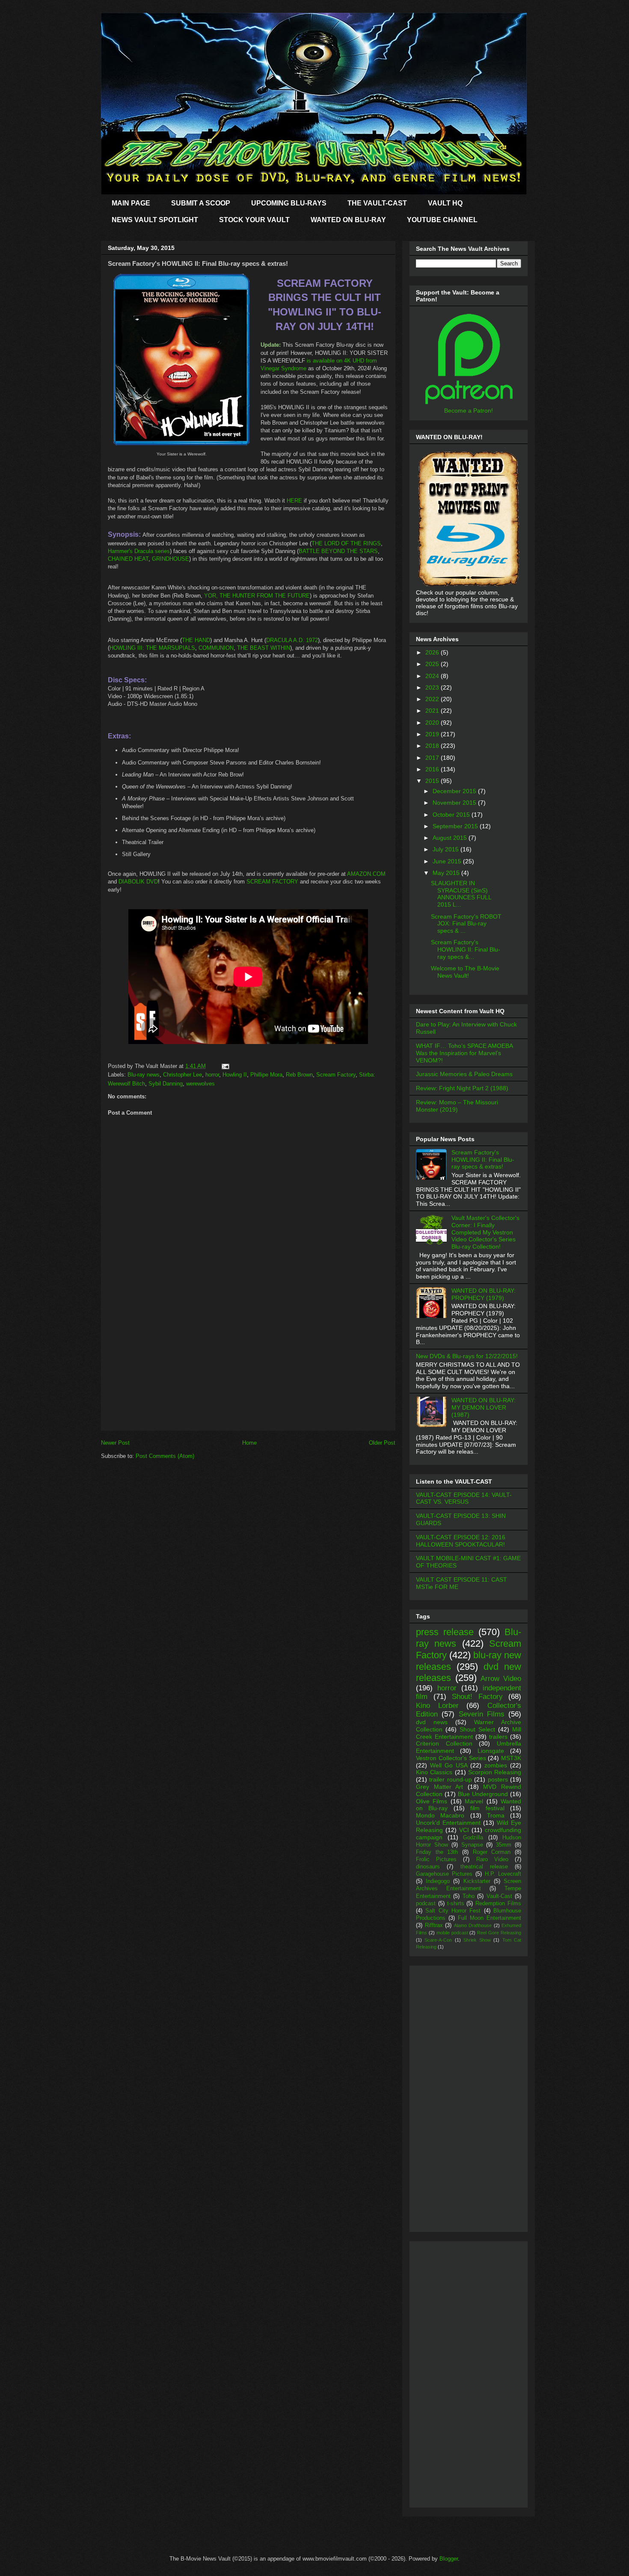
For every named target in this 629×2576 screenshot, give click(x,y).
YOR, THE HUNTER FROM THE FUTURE (257, 596)
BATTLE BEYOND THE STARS (338, 551)
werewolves (200, 1084)
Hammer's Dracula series (139, 551)
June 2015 (448, 861)
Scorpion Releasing (495, 1772)
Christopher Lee (182, 1075)
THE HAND (196, 640)
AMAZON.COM (366, 874)
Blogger (449, 2559)
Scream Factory (336, 1075)
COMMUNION (216, 648)
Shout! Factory (477, 1697)
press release (445, 1632)
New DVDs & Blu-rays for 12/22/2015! (467, 1356)
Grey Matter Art (439, 1787)
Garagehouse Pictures (444, 1874)
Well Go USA (449, 1765)
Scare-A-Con (438, 1940)
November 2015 (455, 803)
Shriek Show (477, 1940)
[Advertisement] (248, 1370)
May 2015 (447, 873)
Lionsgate (491, 1751)
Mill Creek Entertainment (469, 1733)
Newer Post (115, 1443)
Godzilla (473, 1838)
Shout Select (477, 1729)
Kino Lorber (437, 1706)
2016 (433, 769)
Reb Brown (299, 1075)
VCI (464, 1830)
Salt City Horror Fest (453, 1911)
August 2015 (451, 838)
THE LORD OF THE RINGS (346, 543)
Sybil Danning (166, 1084)
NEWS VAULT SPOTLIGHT (155, 220)
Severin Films (482, 1714)
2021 (433, 711)
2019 (433, 734)
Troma (496, 1815)
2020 (433, 723)
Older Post (382, 1443)
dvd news (432, 1722)
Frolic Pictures (436, 1859)
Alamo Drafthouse (473, 1925)
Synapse (472, 1845)
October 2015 (452, 815)
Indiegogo (438, 1881)
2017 (433, 758)
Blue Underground (483, 1794)
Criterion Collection (444, 1743)
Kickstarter (477, 1881)
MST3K (511, 1758)
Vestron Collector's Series (451, 1758)
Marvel (474, 1801)
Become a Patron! (469, 410)
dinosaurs (428, 1867)
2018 (433, 746)
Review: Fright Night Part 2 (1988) (462, 1088)
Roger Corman (492, 1852)
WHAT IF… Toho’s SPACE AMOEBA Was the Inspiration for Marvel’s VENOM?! (464, 1053)
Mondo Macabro (440, 1815)
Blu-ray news (144, 1075)
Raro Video (492, 1859)
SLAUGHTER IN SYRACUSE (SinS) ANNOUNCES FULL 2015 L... (461, 894)
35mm (504, 1845)
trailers (498, 1737)
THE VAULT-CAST (377, 203)
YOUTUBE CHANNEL (442, 220)
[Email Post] (224, 1066)
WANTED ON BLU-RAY (348, 220)
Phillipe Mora (266, 1075)
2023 (433, 687)
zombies (496, 1765)
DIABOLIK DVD (138, 882)
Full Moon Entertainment (490, 1918)
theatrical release (484, 1867)
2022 (433, 699)
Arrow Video (501, 1679)
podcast (426, 1904)
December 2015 (455, 791)
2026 (433, 652)
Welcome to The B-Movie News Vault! (465, 972)
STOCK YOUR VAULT (254, 220)
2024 (433, 676)
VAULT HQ (445, 203)
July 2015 (447, 849)
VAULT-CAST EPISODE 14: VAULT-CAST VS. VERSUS (464, 1498)
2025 (433, 664)
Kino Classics (434, 1772)
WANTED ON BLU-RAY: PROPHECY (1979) (484, 1294)
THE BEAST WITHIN (264, 648)
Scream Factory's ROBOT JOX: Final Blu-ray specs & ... (466, 924)
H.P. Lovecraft (503, 1874)
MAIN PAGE (131, 203)
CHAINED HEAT (128, 559)
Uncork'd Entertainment (448, 1823)
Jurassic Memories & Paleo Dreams (464, 1074)
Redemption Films (498, 1904)
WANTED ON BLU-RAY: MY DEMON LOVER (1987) (484, 1407)
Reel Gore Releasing (499, 1933)
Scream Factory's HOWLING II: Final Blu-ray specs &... (466, 949)
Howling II (235, 1075)
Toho (469, 1896)
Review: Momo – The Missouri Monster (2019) (457, 1106)
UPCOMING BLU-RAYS (289, 203)
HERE (294, 501)
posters (498, 1779)
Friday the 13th (437, 1852)
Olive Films (432, 1801)
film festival (487, 1808)
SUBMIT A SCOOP (201, 203)
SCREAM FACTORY (272, 882)
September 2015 (456, 826)
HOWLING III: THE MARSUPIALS (152, 648)
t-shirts (456, 1904)
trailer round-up (450, 1779)
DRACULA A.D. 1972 (292, 640)
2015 (433, 781)
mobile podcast (452, 1933)
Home (249, 1443)
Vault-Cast (499, 1896)
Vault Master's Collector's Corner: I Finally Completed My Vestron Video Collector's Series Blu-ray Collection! (485, 1232)
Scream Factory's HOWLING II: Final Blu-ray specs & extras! (483, 1160)
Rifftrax (434, 1925)
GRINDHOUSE (171, 559)
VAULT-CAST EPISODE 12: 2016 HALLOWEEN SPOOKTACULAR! (461, 1541)
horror (212, 1075)
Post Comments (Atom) (165, 1456)
